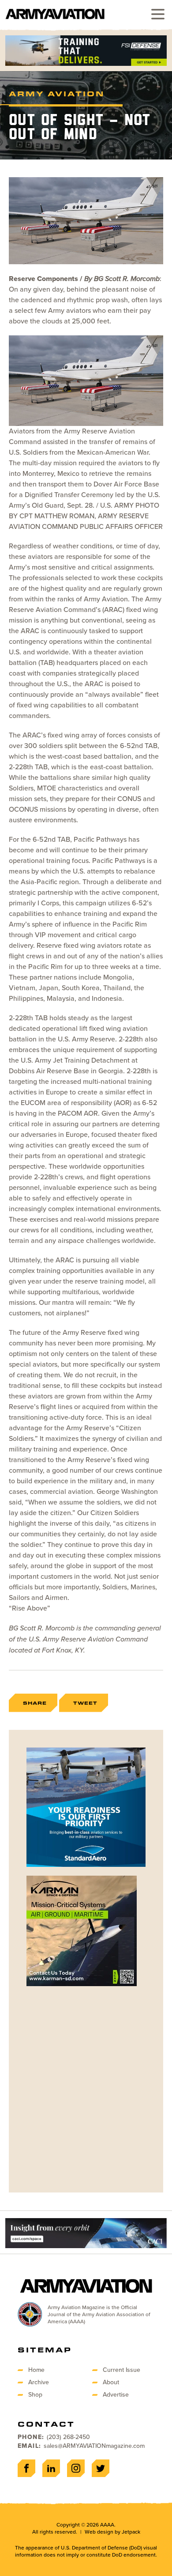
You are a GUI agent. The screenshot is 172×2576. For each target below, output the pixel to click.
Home (36, 2370)
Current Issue (122, 2370)
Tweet (85, 1703)
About (111, 2382)
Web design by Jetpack (112, 2532)
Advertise (116, 2395)
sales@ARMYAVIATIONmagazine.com (94, 2446)
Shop (35, 2395)
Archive (39, 2382)
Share (35, 1703)
